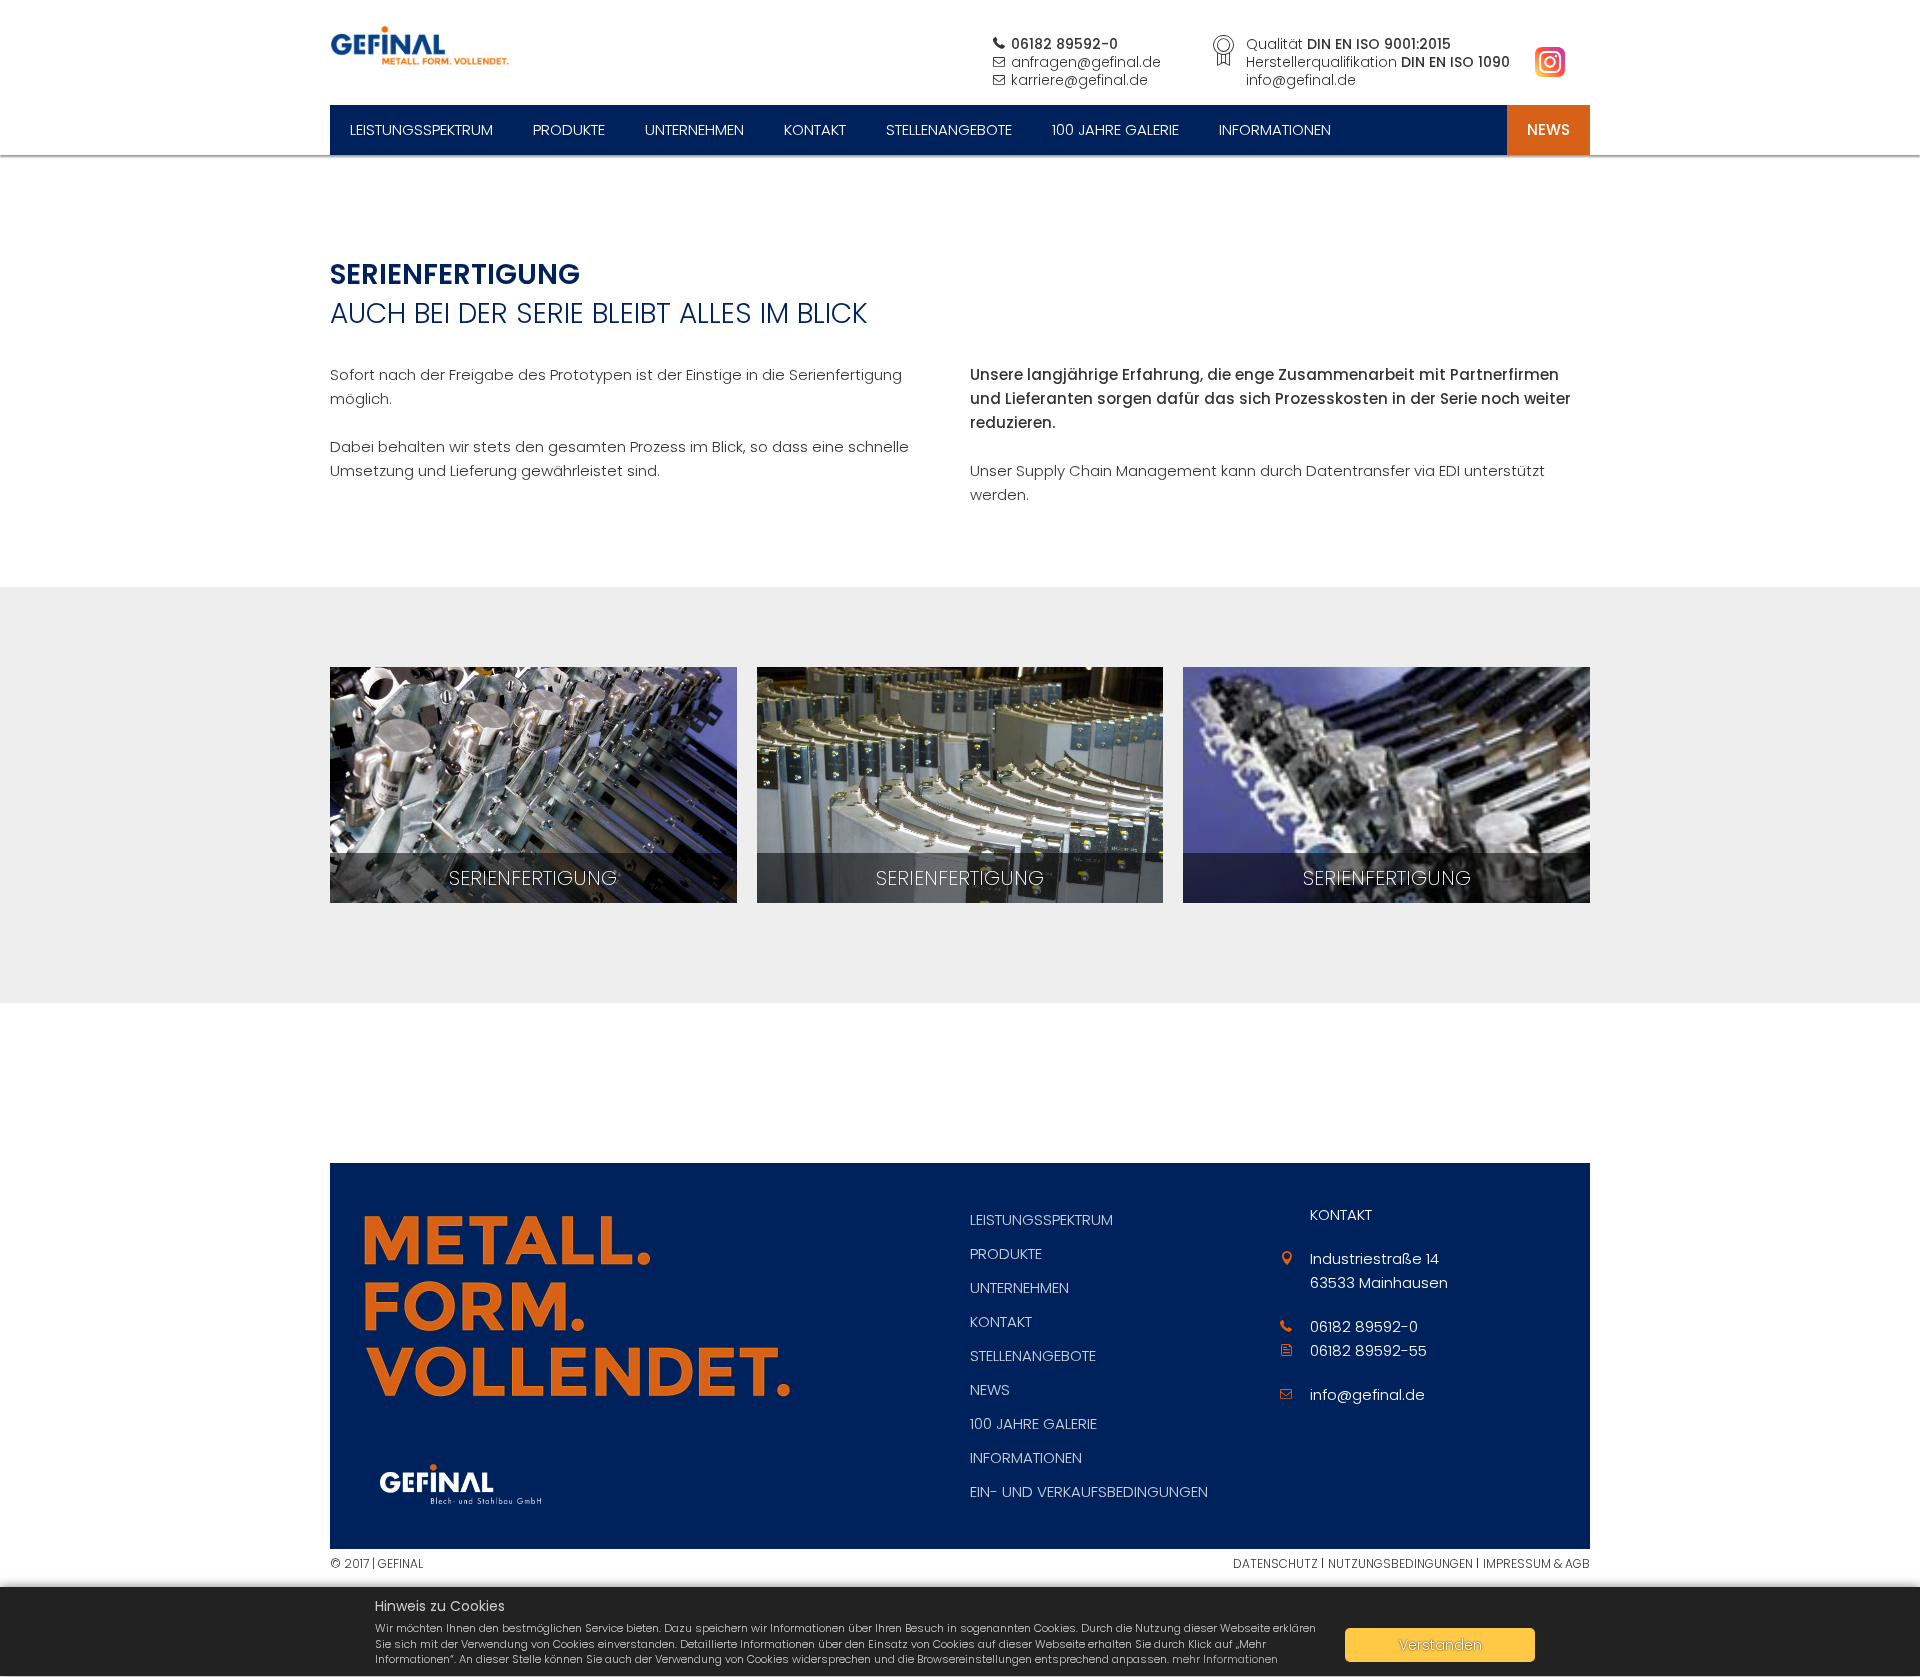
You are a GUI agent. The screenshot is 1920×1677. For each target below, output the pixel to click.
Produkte (569, 129)
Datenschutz (1275, 1563)
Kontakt (815, 129)
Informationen (1275, 129)
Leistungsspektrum (421, 129)
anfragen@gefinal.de (1086, 62)
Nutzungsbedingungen (1400, 1563)
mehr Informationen (1225, 1659)
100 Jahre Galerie (1115, 129)
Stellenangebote (949, 129)
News (1548, 129)
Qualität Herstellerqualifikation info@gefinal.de (1378, 62)
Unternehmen (694, 129)
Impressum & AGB (1536, 1563)
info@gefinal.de (1367, 1394)
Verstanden (1440, 1645)
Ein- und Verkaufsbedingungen (1089, 1491)
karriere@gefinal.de (1079, 80)
